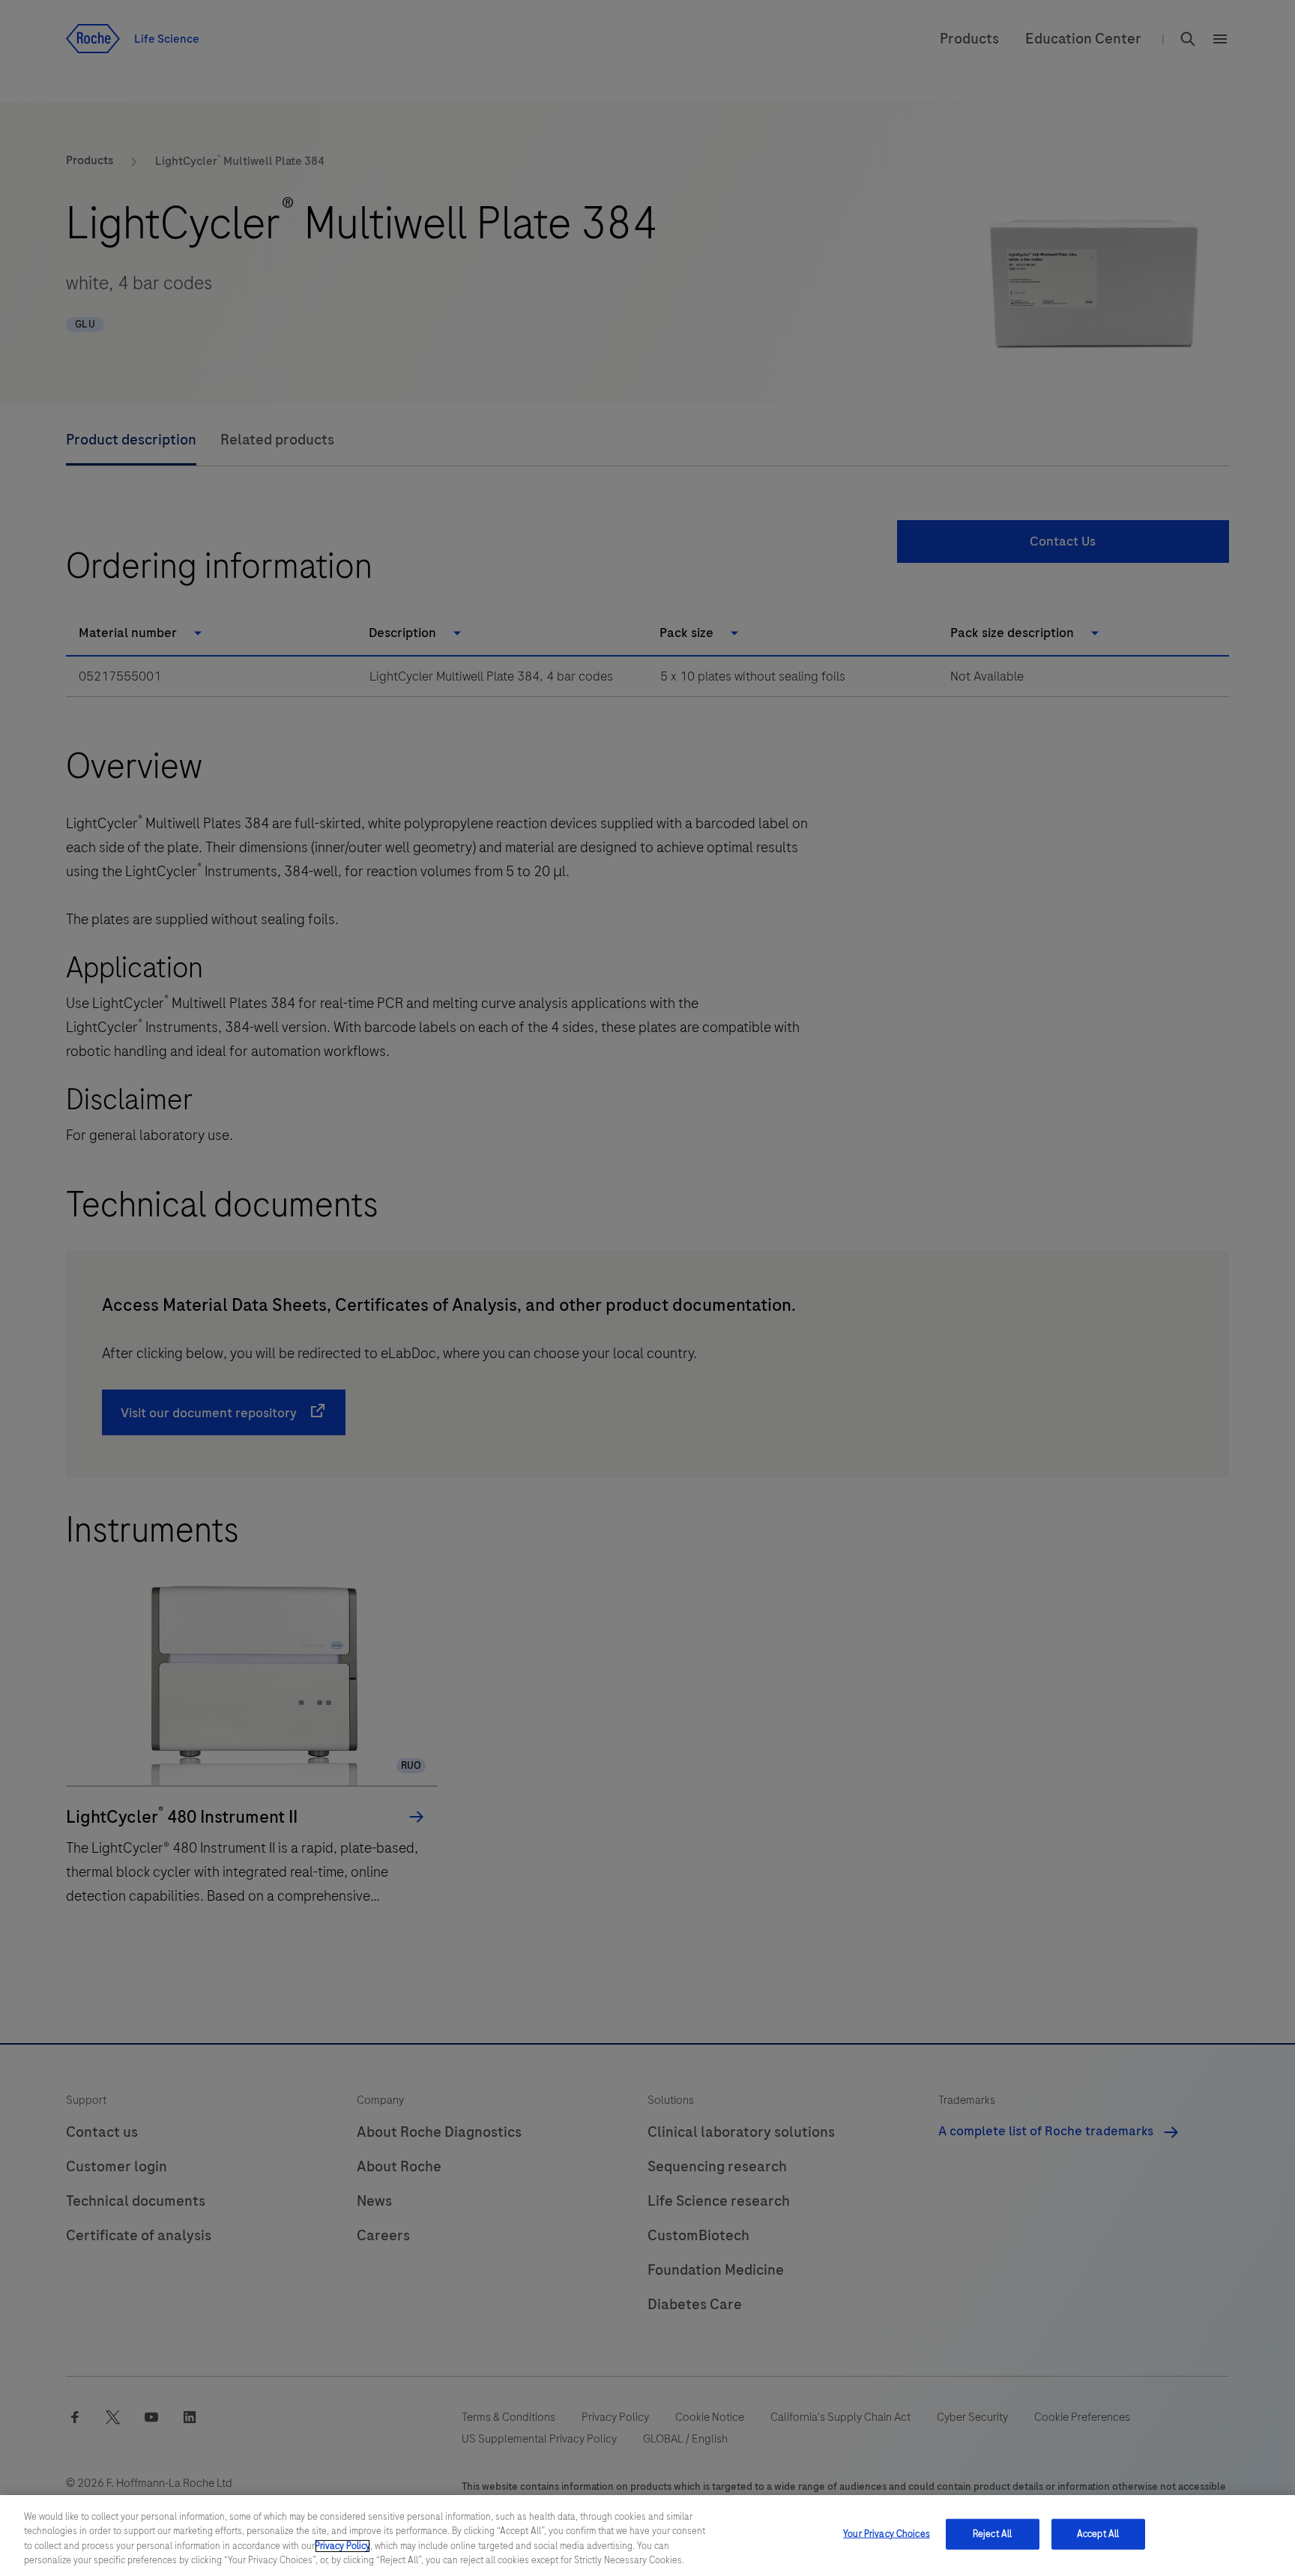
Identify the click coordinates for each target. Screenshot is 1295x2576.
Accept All (1098, 2534)
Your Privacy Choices (887, 2534)
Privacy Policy (342, 2546)
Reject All (992, 2534)
